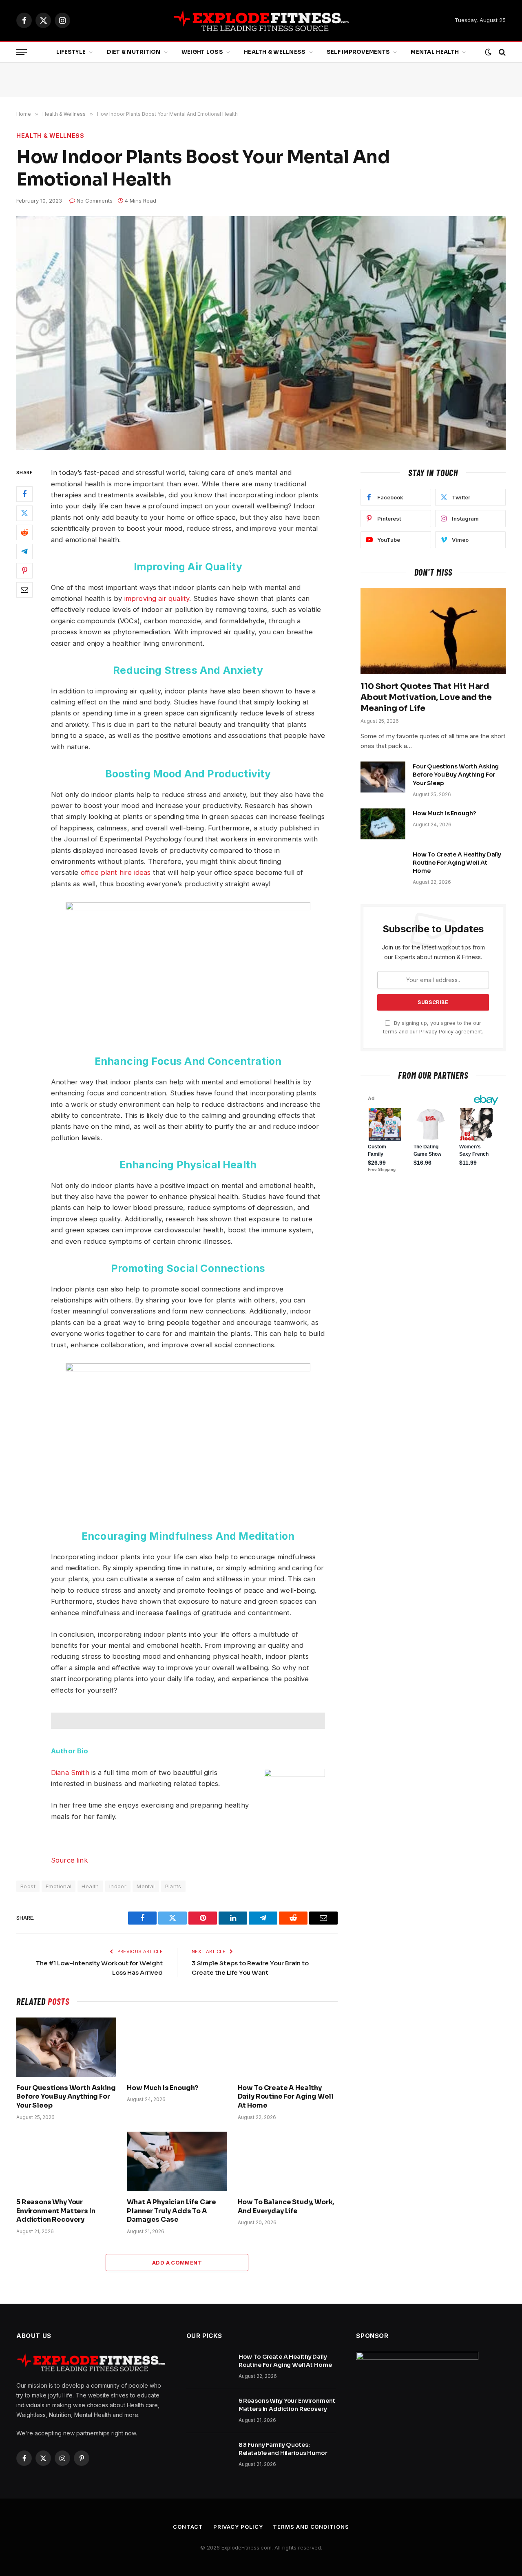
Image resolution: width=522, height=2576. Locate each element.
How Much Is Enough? (163, 2088)
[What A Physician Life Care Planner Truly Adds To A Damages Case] (177, 2161)
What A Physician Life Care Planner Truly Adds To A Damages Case (171, 2211)
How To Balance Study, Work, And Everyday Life (286, 2206)
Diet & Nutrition (134, 52)
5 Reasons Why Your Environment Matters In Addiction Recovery (56, 2211)
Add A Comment (177, 2263)
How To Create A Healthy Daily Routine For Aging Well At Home (286, 2097)
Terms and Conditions (311, 2527)
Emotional (59, 1886)
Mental (146, 1886)
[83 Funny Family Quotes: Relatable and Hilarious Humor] (209, 2455)
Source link (70, 1860)
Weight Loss (202, 52)
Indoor (118, 1886)
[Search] (501, 52)
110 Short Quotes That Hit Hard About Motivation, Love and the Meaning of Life (426, 697)
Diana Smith (70, 1773)
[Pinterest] (24, 571)
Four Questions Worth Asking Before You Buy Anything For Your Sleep (66, 2097)
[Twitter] (24, 513)
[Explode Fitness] (261, 20)
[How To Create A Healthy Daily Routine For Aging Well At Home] (288, 2047)
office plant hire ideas (116, 872)
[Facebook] (24, 494)
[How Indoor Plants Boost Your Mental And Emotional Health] (261, 333)
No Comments (95, 201)
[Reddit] (24, 532)
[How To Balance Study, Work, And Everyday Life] (288, 2161)
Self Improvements (358, 52)
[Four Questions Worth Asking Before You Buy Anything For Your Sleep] (66, 2047)
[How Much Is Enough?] (177, 2047)
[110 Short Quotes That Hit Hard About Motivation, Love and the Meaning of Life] (433, 631)
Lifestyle (71, 52)
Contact (188, 2527)
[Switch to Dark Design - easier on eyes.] (488, 52)
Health (90, 1886)
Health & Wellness (275, 52)
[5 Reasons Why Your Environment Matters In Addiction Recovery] (66, 2161)
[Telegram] (24, 552)
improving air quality (157, 598)
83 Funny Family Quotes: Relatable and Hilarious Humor (283, 2449)
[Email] (24, 590)
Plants (173, 1886)
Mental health (435, 52)
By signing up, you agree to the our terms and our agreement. (433, 1027)
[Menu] (22, 52)
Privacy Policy (436, 1032)
